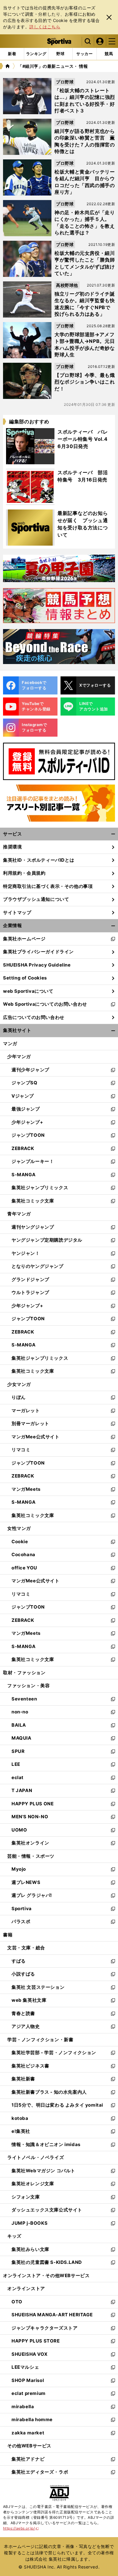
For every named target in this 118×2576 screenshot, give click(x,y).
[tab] (60, 54)
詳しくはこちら (45, 27)
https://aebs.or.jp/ (21, 2528)
